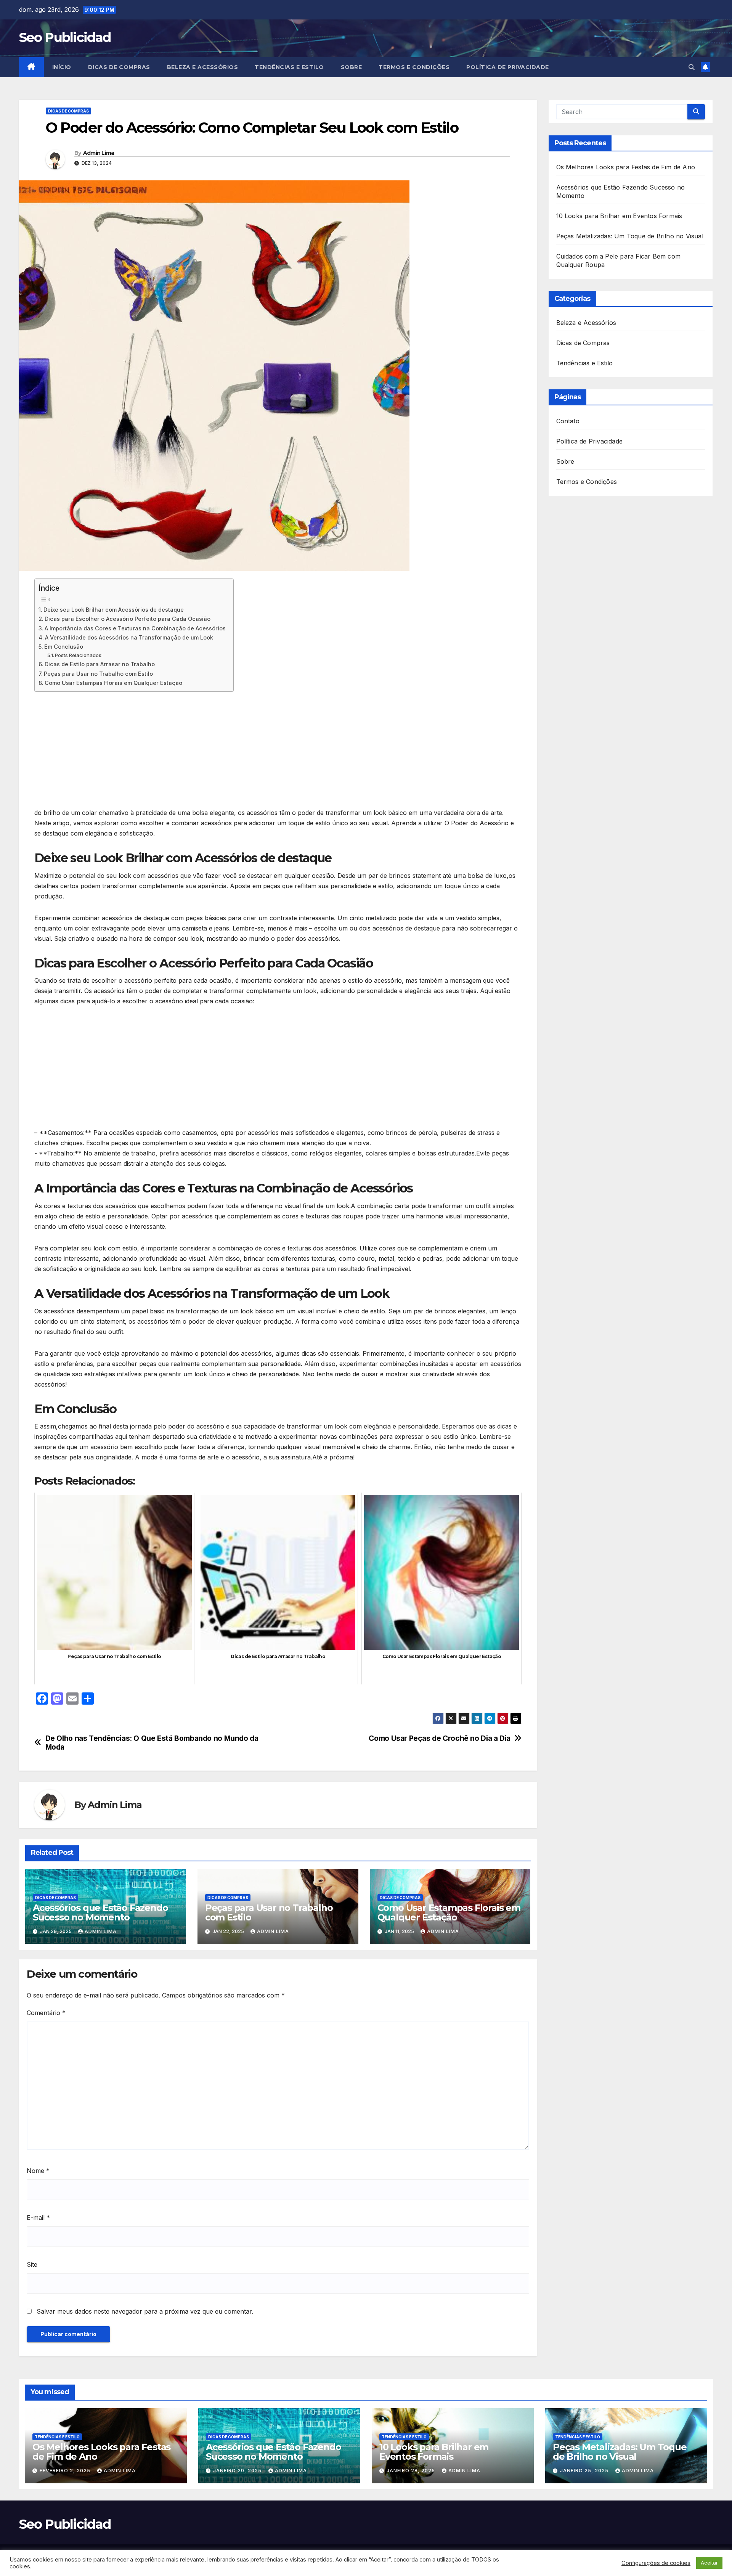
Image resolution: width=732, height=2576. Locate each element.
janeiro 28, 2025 (412, 2471)
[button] (692, 67)
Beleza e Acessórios (203, 67)
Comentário (46, 2013)
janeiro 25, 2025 (585, 2471)
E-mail (38, 2218)
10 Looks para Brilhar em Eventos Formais (619, 216)
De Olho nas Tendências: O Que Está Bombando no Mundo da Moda (152, 1743)
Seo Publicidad (65, 37)
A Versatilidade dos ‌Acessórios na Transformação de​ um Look (129, 637)
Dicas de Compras (119, 67)
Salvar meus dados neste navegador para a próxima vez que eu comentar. (145, 2311)
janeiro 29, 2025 (238, 2471)
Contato (568, 421)
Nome (38, 2171)
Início (62, 67)
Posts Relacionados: (79, 655)
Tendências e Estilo (289, 67)
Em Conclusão (64, 647)
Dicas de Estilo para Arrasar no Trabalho (100, 664)
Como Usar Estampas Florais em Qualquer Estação (113, 683)
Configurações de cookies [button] (656, 2563)
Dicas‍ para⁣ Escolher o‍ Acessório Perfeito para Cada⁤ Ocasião (128, 619)
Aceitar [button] (709, 2563)
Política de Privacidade (508, 67)
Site (32, 2264)
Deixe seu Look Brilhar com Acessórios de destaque (114, 610)
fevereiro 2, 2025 (66, 2471)
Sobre (352, 67)
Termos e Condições (414, 67)
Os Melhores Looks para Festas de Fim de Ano (626, 167)
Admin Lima (99, 153)
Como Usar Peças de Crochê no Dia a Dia (439, 1738)
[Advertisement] (263, 751)
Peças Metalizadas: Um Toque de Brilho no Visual (630, 236)
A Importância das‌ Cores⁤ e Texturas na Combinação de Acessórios (135, 628)
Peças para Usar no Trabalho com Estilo (98, 674)
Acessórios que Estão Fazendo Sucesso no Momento (100, 1912)
